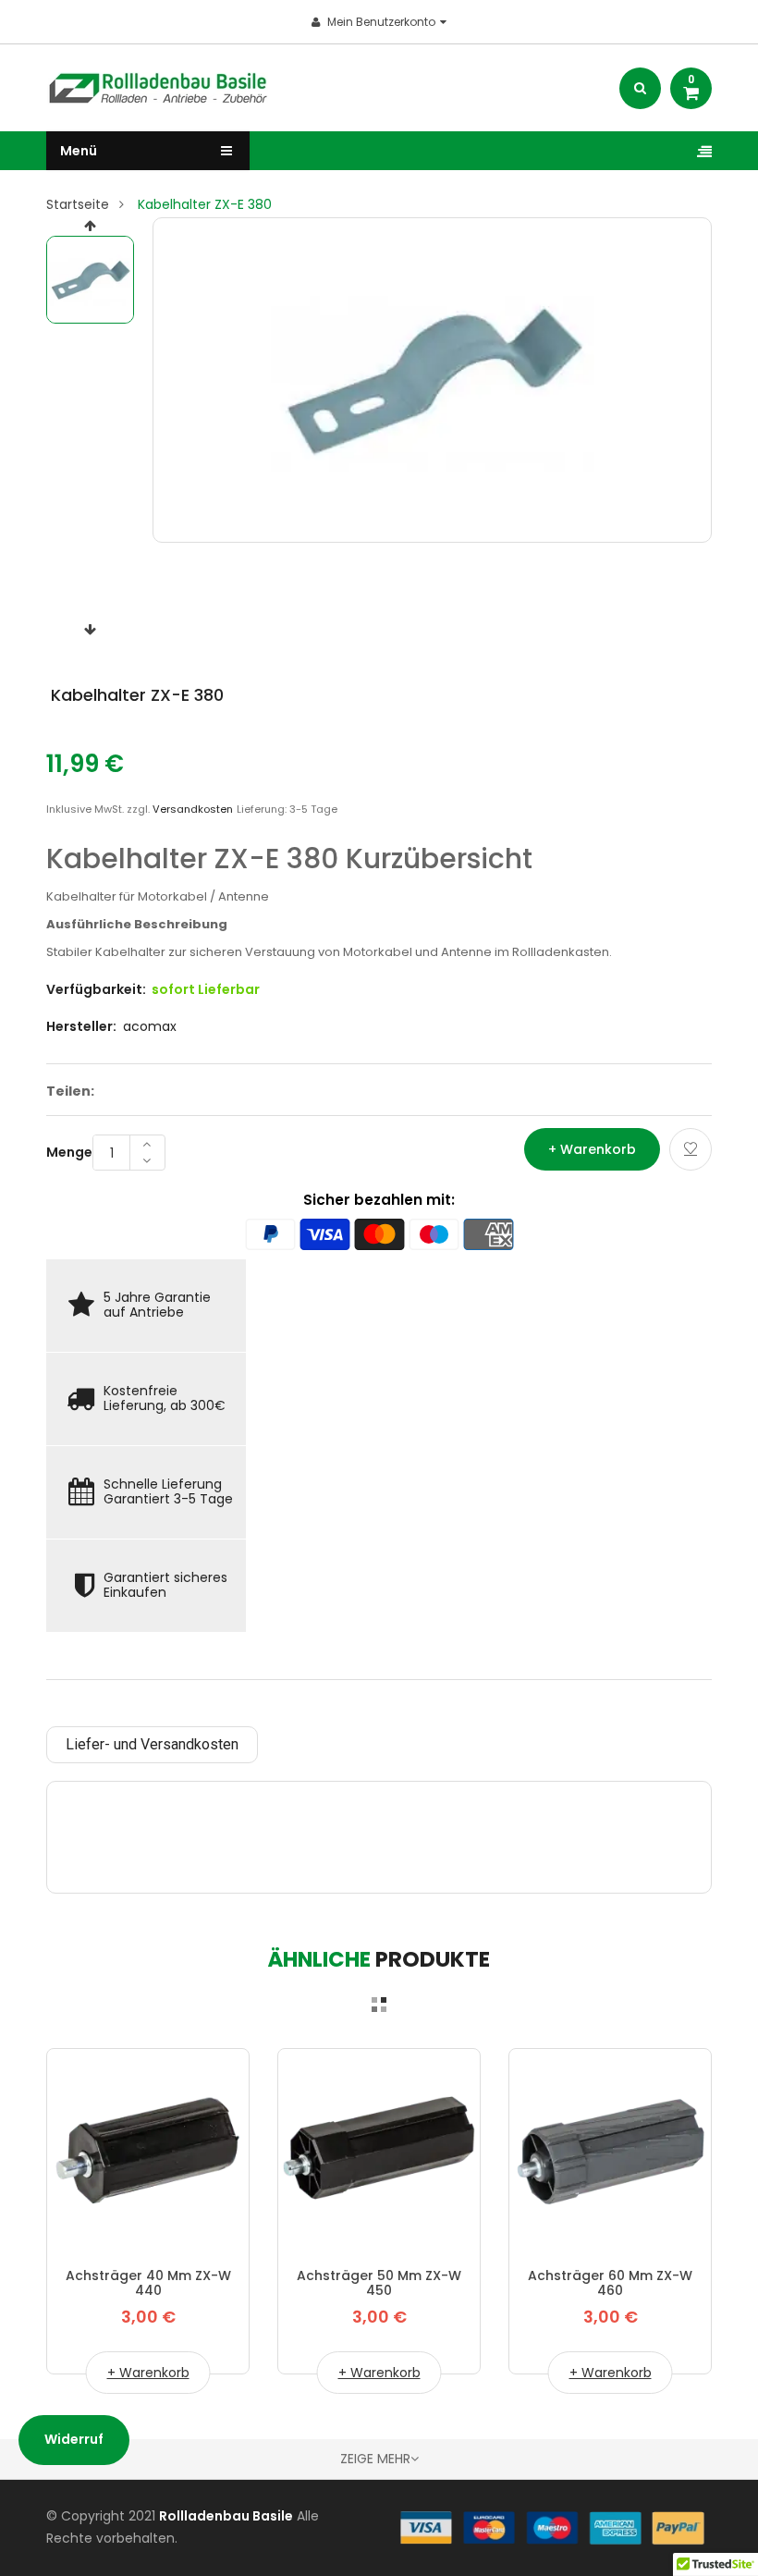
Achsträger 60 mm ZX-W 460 (610, 2283)
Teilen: (70, 1091)
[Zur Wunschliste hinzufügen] (691, 1149)
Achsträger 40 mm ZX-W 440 (148, 2283)
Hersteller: (81, 1026)
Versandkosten (193, 809)
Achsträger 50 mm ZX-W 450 (379, 2283)
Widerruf (74, 2439)
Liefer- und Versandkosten (152, 1744)
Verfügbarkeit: (96, 989)
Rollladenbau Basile (226, 2516)
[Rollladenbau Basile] (552, 2527)
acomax (150, 1026)
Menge (69, 1152)
